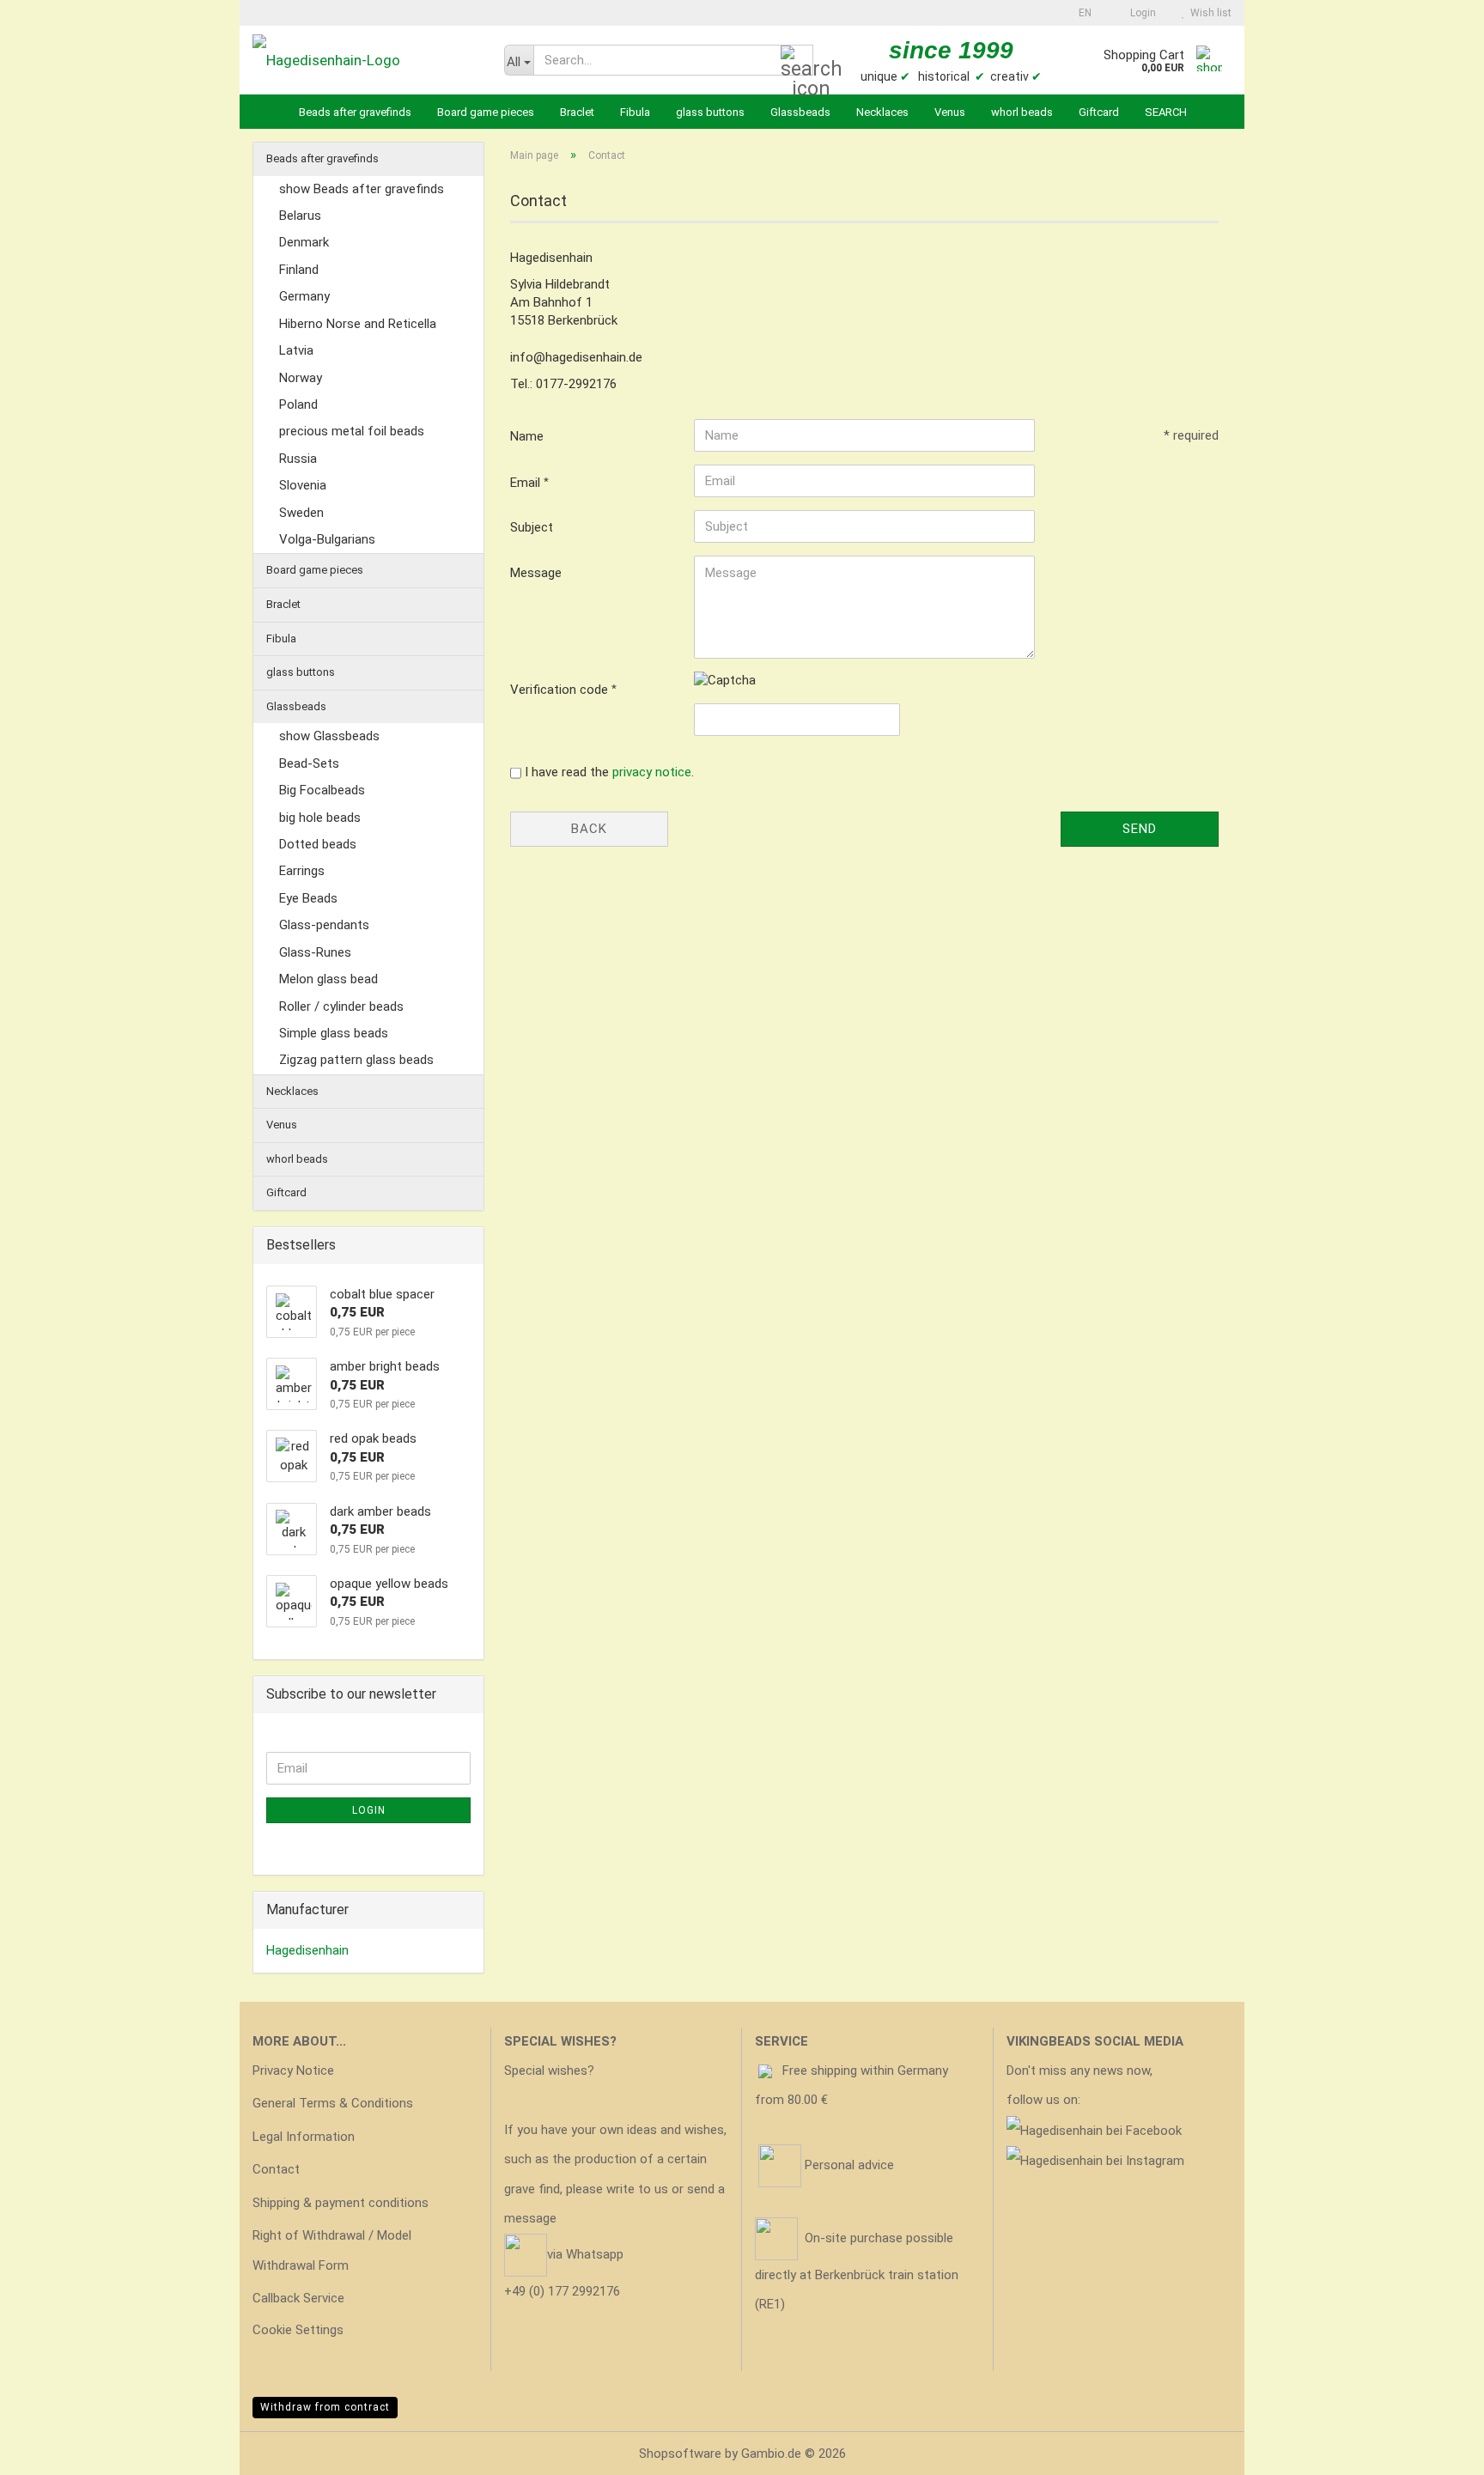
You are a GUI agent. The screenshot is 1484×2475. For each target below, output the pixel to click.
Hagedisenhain (307, 1950)
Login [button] (1140, 13)
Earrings (302, 871)
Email (527, 483)
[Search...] (797, 61)
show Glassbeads (329, 736)
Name (527, 436)
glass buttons (710, 112)
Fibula (635, 112)
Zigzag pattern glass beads (356, 1060)
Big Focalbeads (322, 790)
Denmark (304, 242)
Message (536, 573)
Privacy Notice (293, 2071)
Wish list (1208, 13)
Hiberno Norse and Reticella (358, 324)
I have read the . (609, 772)
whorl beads (1022, 112)
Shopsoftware (680, 2454)
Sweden (301, 513)
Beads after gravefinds (355, 112)
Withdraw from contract (325, 2407)
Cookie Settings (298, 2330)
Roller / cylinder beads (341, 1006)
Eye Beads (308, 898)
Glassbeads (800, 112)
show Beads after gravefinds (362, 189)
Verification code (561, 690)
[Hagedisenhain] (365, 60)
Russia (298, 459)
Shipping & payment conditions (341, 2203)
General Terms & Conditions (333, 2103)
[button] (1080, 13)
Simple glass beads (334, 1033)
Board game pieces (486, 112)
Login (369, 1810)
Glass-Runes (315, 952)
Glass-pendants (324, 925)
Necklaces (882, 112)
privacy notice (652, 772)
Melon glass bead (328, 979)
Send (1140, 829)
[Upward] (1437, 2449)
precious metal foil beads (352, 431)
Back (589, 829)
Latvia (296, 350)
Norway (301, 378)
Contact (276, 2169)
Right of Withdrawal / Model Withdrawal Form (332, 2250)
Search (1166, 112)
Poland (298, 404)
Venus (950, 112)
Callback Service (298, 2298)
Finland (299, 270)
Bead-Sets (309, 763)
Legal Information (304, 2137)
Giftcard (1099, 112)
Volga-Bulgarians (327, 539)
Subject (532, 527)
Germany (304, 296)
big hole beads (320, 818)
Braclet (577, 112)
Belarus (300, 216)
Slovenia (303, 485)
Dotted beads (318, 844)
